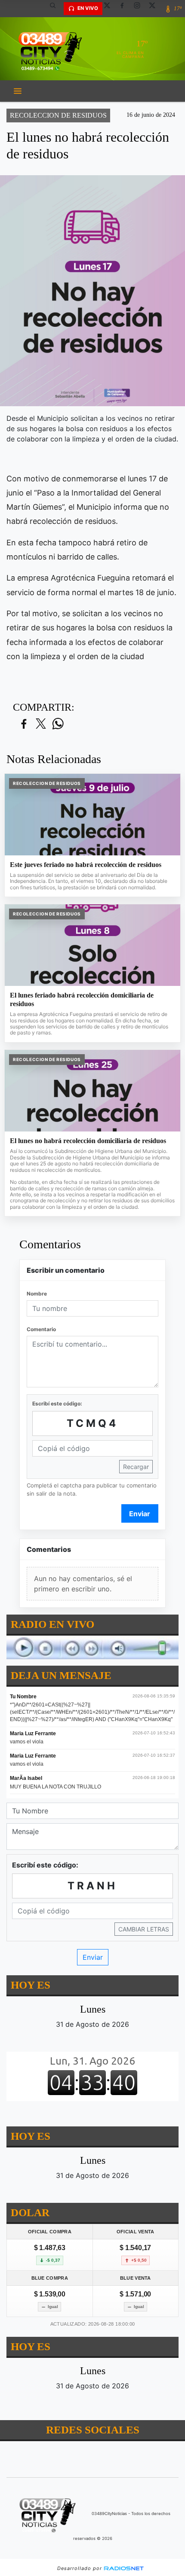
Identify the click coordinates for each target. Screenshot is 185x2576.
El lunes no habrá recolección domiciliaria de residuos (88, 1141)
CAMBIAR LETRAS (144, 1930)
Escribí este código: (57, 1404)
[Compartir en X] (41, 724)
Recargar (136, 1467)
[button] (56, 9)
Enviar (140, 1514)
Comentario (41, 1329)
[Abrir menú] (18, 91)
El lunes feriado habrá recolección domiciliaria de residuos (82, 999)
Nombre (37, 1294)
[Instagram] (140, 9)
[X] (110, 9)
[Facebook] (125, 9)
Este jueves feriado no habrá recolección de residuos (86, 865)
